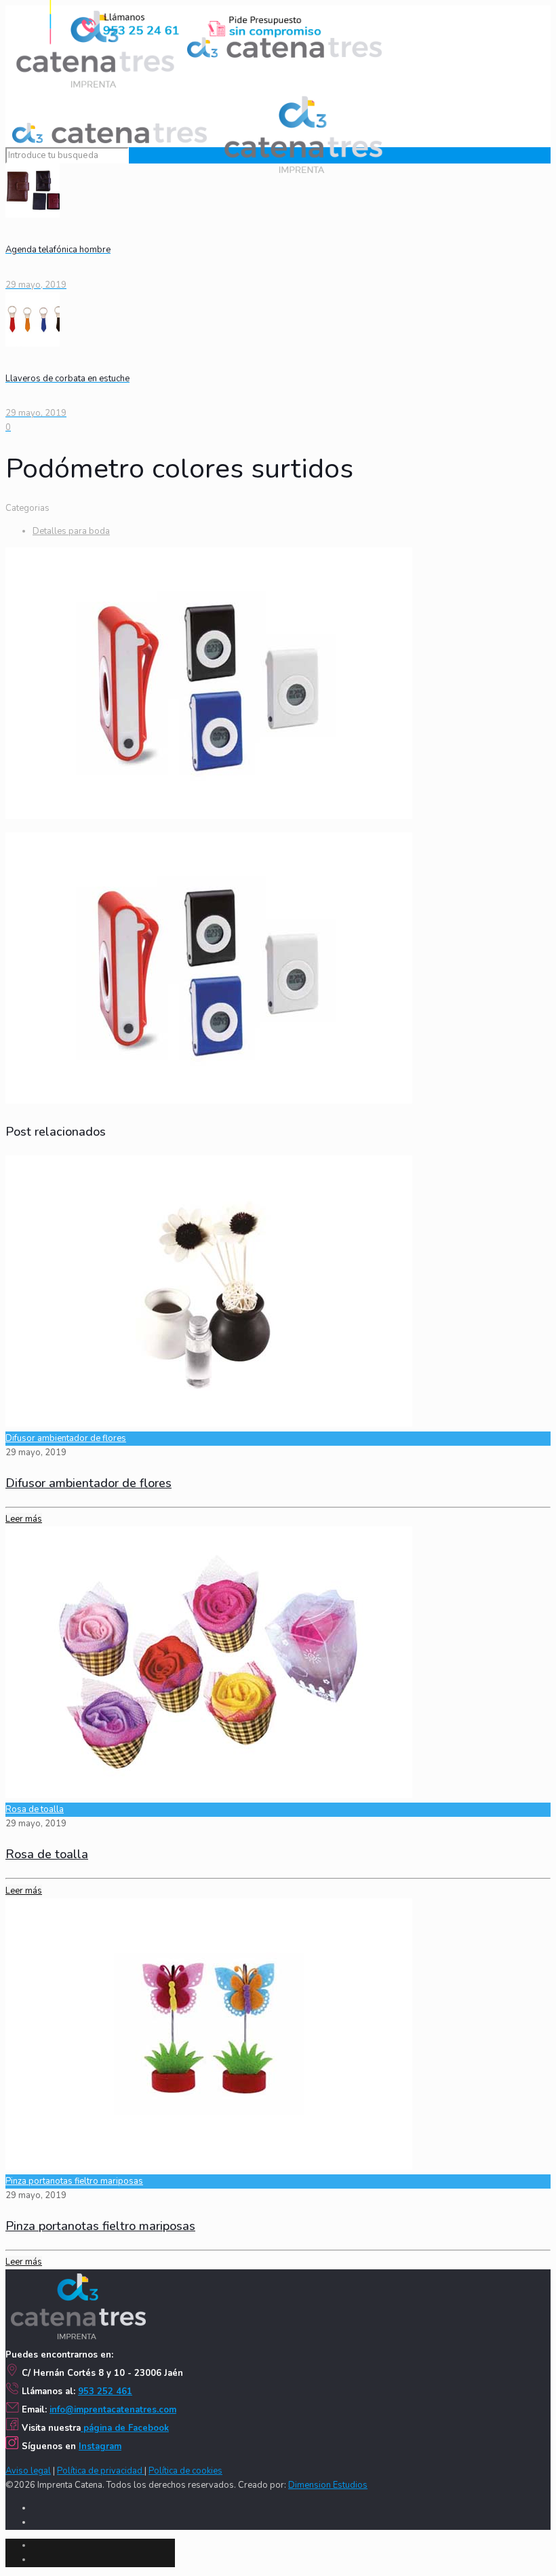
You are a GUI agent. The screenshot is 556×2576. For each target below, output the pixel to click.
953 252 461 (105, 2391)
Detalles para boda (71, 531)
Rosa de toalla (35, 1809)
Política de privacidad (101, 2471)
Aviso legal (28, 2471)
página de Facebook (125, 2428)
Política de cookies (185, 2471)
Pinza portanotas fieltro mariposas (74, 2181)
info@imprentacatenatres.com (113, 2410)
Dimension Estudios (328, 2485)
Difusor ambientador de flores (66, 1438)
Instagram (100, 2446)
